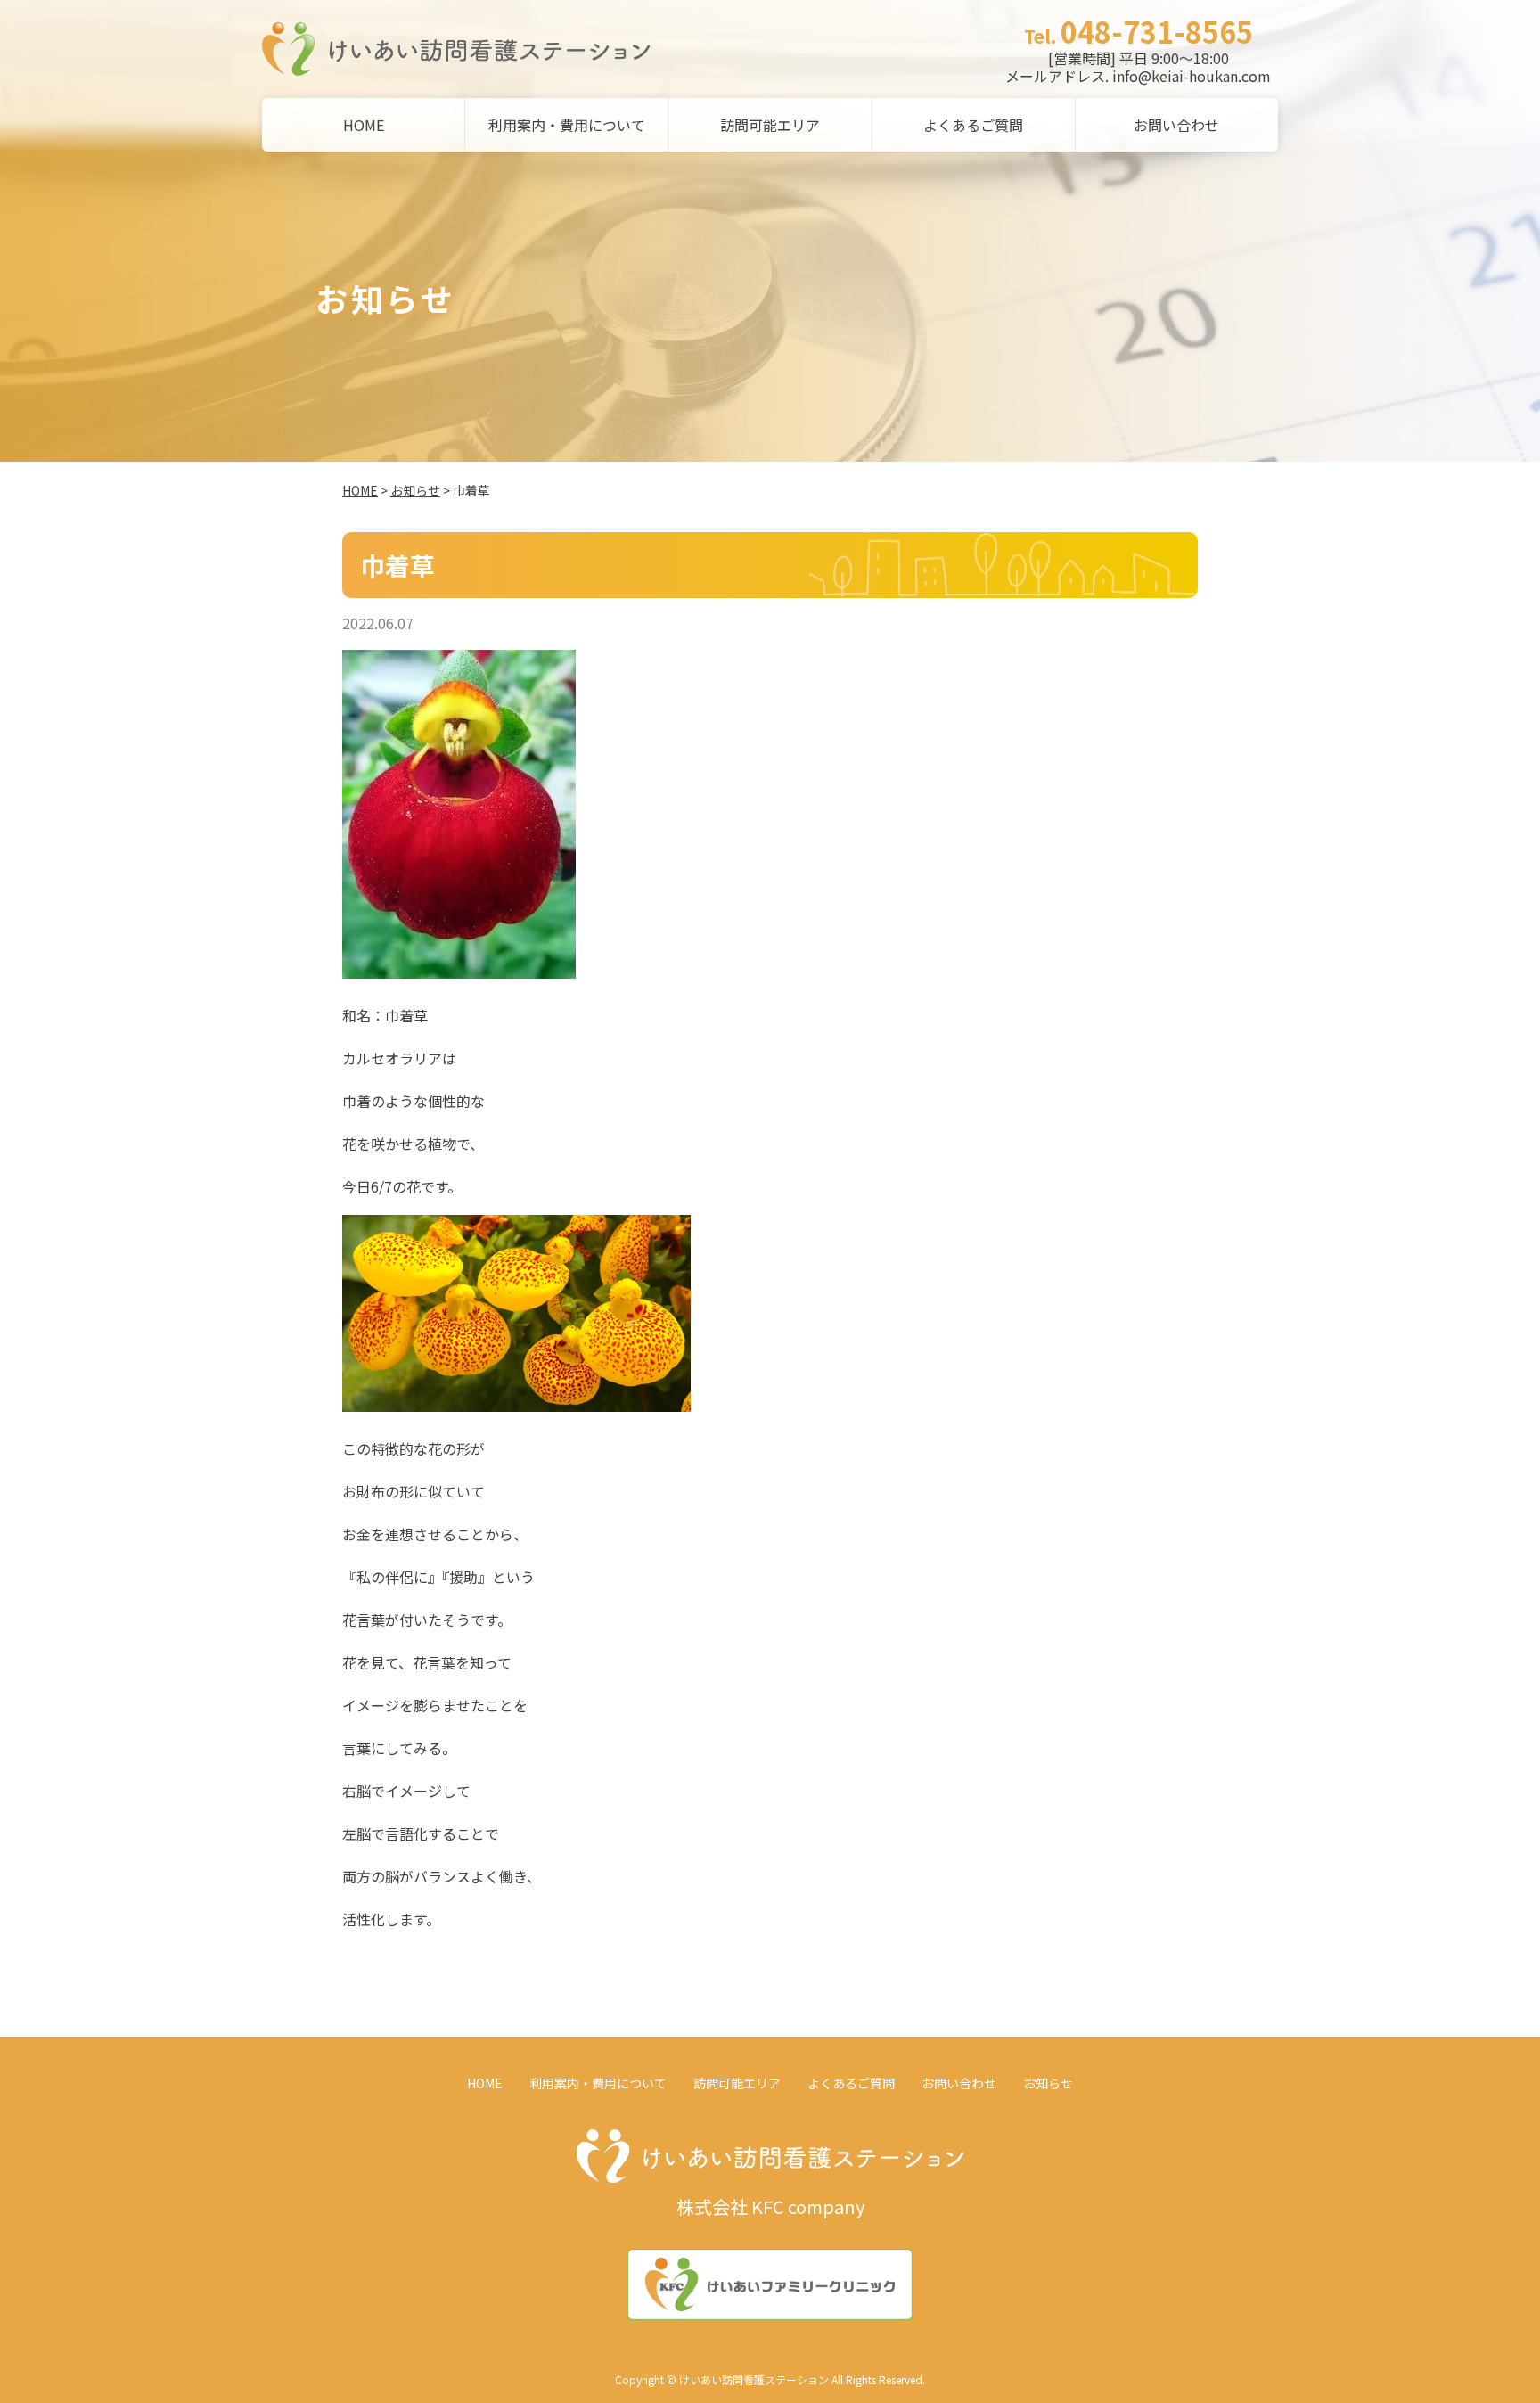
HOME (364, 125)
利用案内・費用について (567, 125)
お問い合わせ (1176, 125)
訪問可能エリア (770, 125)
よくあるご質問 (973, 125)
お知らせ (415, 490)
